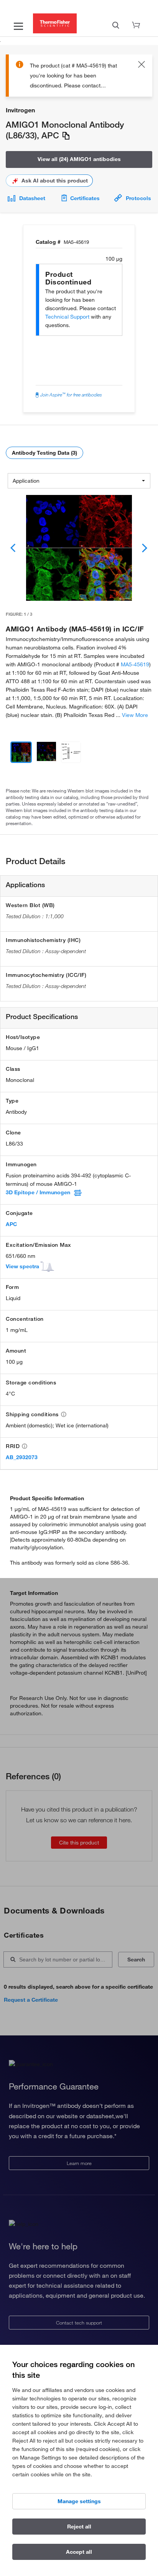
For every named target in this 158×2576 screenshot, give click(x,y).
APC (11, 1224)
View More (135, 715)
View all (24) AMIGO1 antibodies (79, 159)
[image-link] (79, 548)
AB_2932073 (22, 1457)
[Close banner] (142, 66)
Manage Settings (79, 2501)
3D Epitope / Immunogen (38, 1192)
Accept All (79, 2552)
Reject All (79, 2527)
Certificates (85, 198)
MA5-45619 (135, 664)
